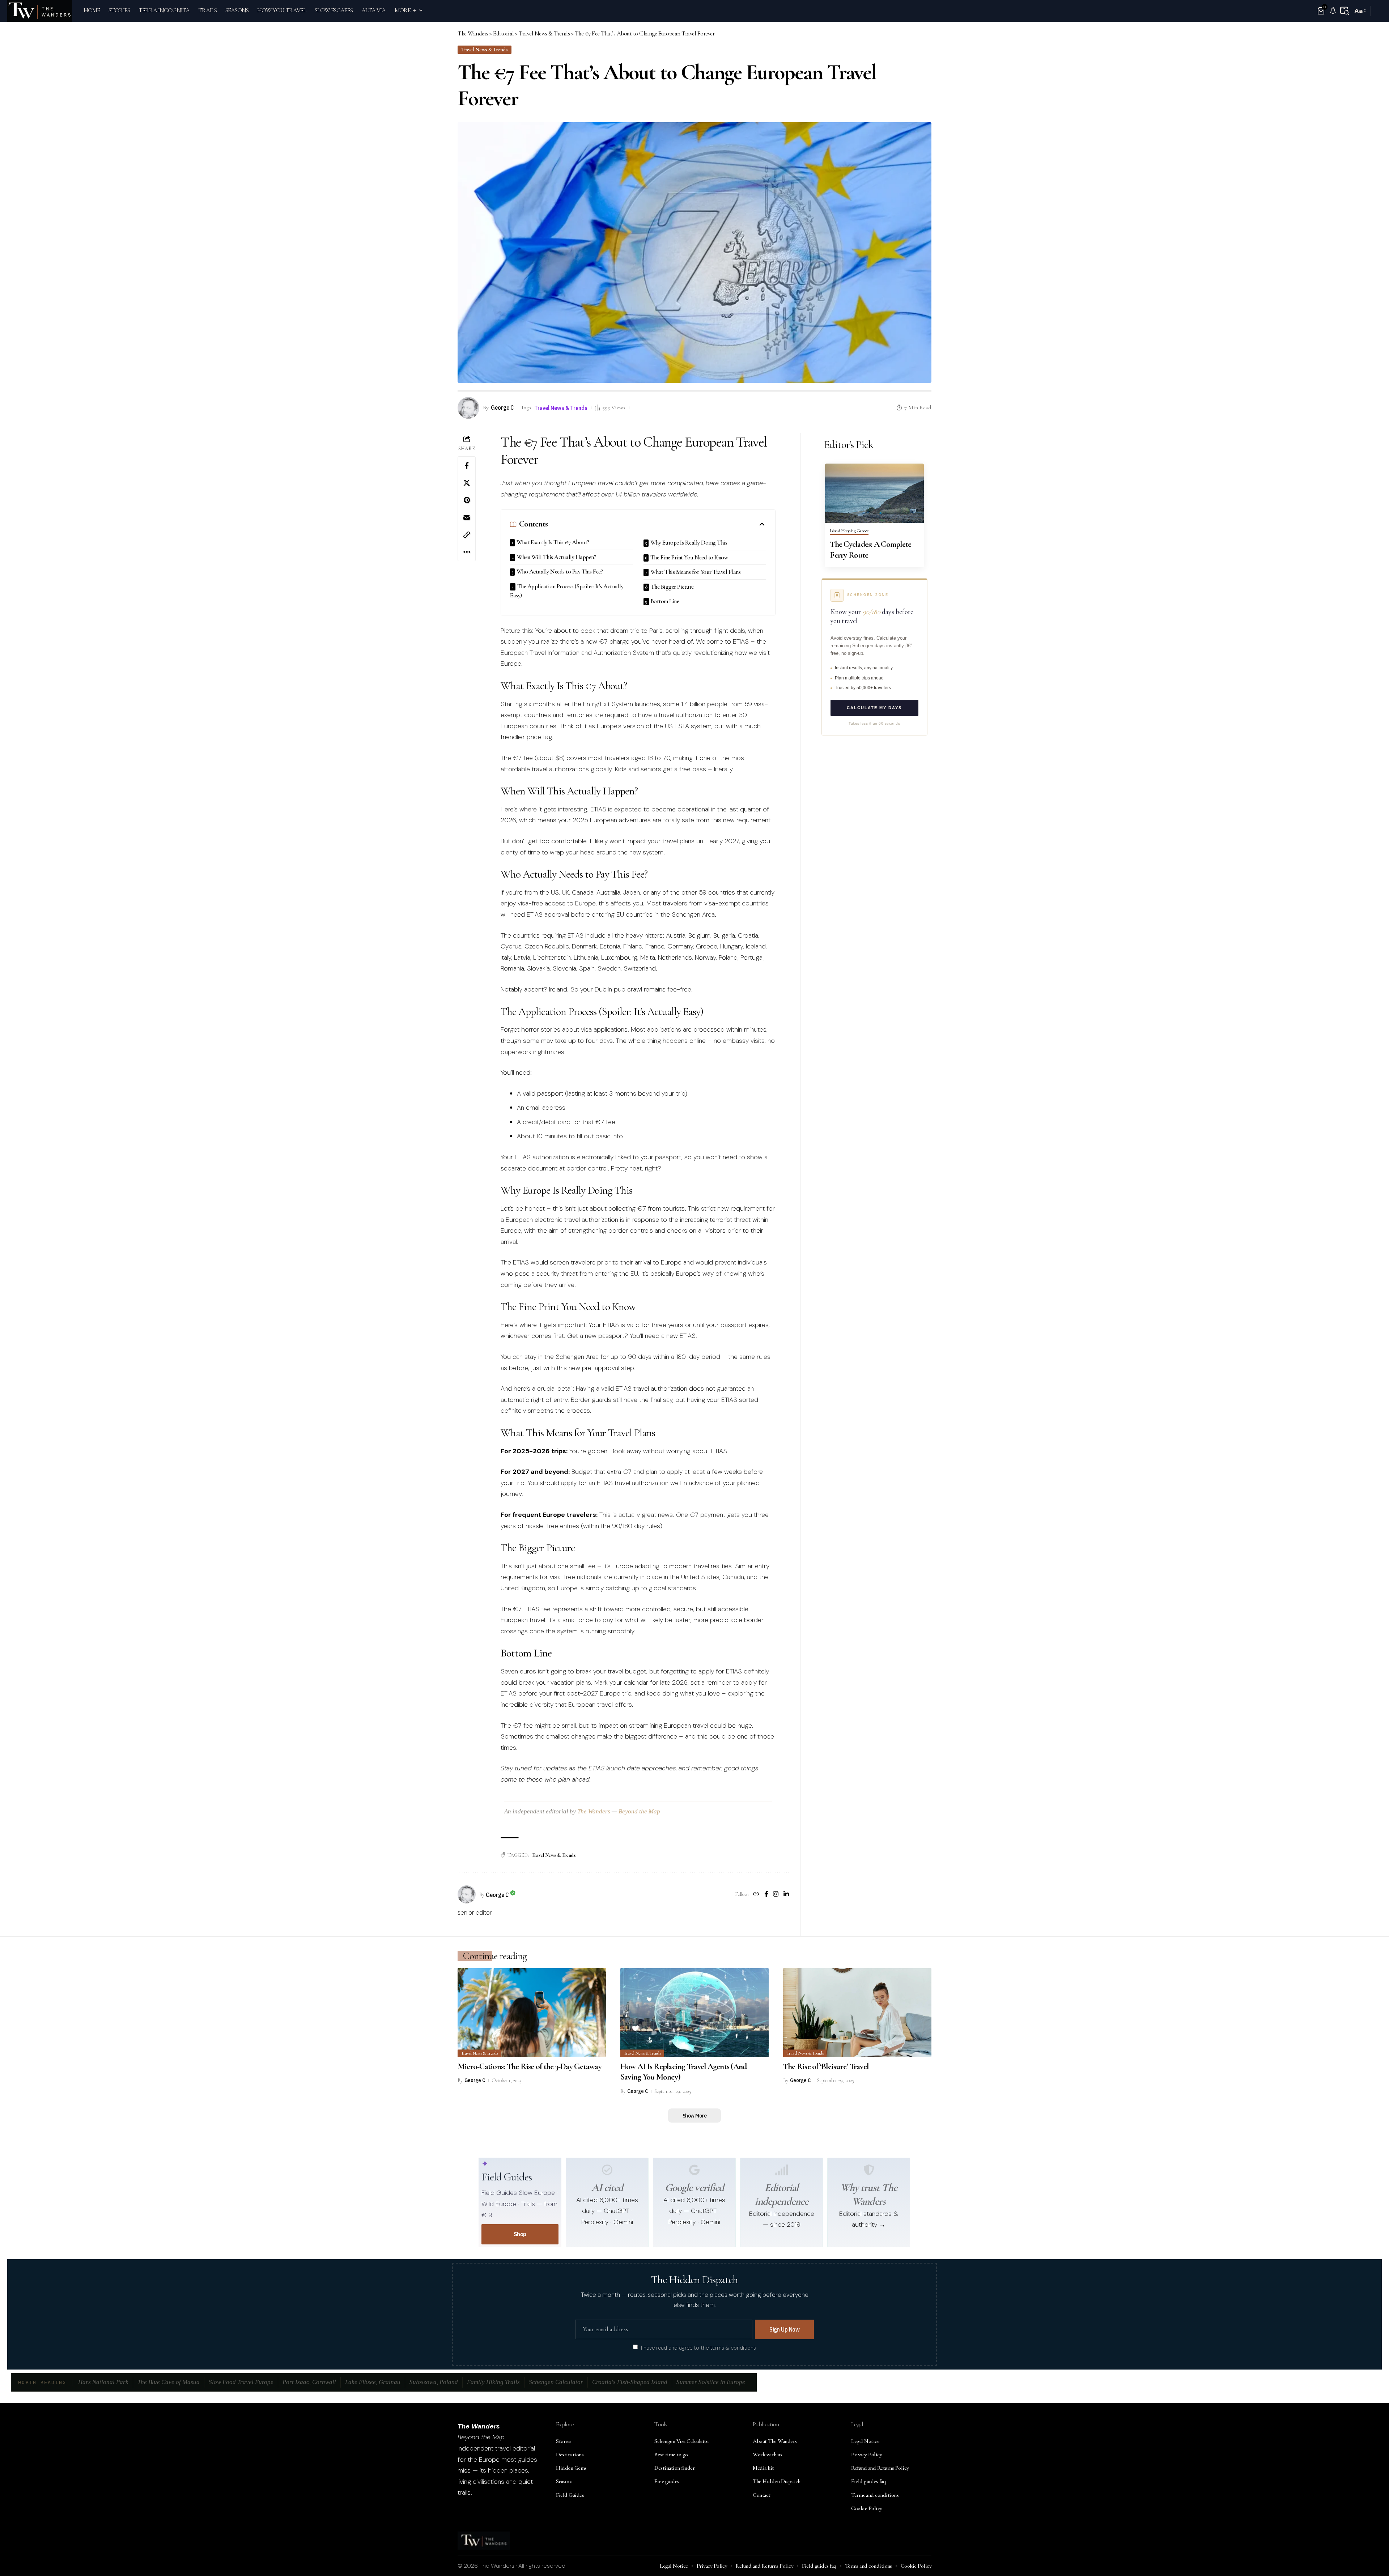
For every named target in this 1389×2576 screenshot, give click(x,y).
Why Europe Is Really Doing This (689, 543)
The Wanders (594, 1811)
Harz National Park (103, 2382)
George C (502, 407)
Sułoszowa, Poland (434, 2382)
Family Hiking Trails (493, 2382)
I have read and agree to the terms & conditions (698, 2347)
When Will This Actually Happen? (557, 557)
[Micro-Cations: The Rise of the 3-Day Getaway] (532, 2013)
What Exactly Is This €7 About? (553, 542)
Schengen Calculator (556, 2382)
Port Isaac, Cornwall (309, 2382)
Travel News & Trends (484, 50)
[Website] (756, 1895)
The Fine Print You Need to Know (689, 557)
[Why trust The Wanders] (869, 2170)
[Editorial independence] (782, 2170)
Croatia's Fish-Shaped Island (630, 2382)
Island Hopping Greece (849, 531)
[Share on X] (467, 483)
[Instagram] (776, 1895)
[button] (1345, 11)
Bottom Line (665, 601)
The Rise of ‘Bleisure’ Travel (826, 2067)
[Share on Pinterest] (467, 500)
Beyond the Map (639, 1811)
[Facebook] (766, 1895)
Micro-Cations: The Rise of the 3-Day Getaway (530, 2067)
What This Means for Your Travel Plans (696, 572)
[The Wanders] (40, 11)
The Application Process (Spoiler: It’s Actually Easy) (567, 591)
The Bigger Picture (672, 587)
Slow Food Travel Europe (241, 2382)
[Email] (467, 517)
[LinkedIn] (786, 1895)
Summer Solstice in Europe (711, 2382)
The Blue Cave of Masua (169, 2382)
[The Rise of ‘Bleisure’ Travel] (857, 2013)
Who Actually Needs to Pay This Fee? (560, 572)
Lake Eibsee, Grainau (373, 2382)
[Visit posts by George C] (467, 1894)
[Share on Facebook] (467, 465)
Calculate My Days (874, 708)
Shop (520, 2234)
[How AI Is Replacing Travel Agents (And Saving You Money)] (694, 2013)
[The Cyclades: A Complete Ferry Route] (874, 493)
